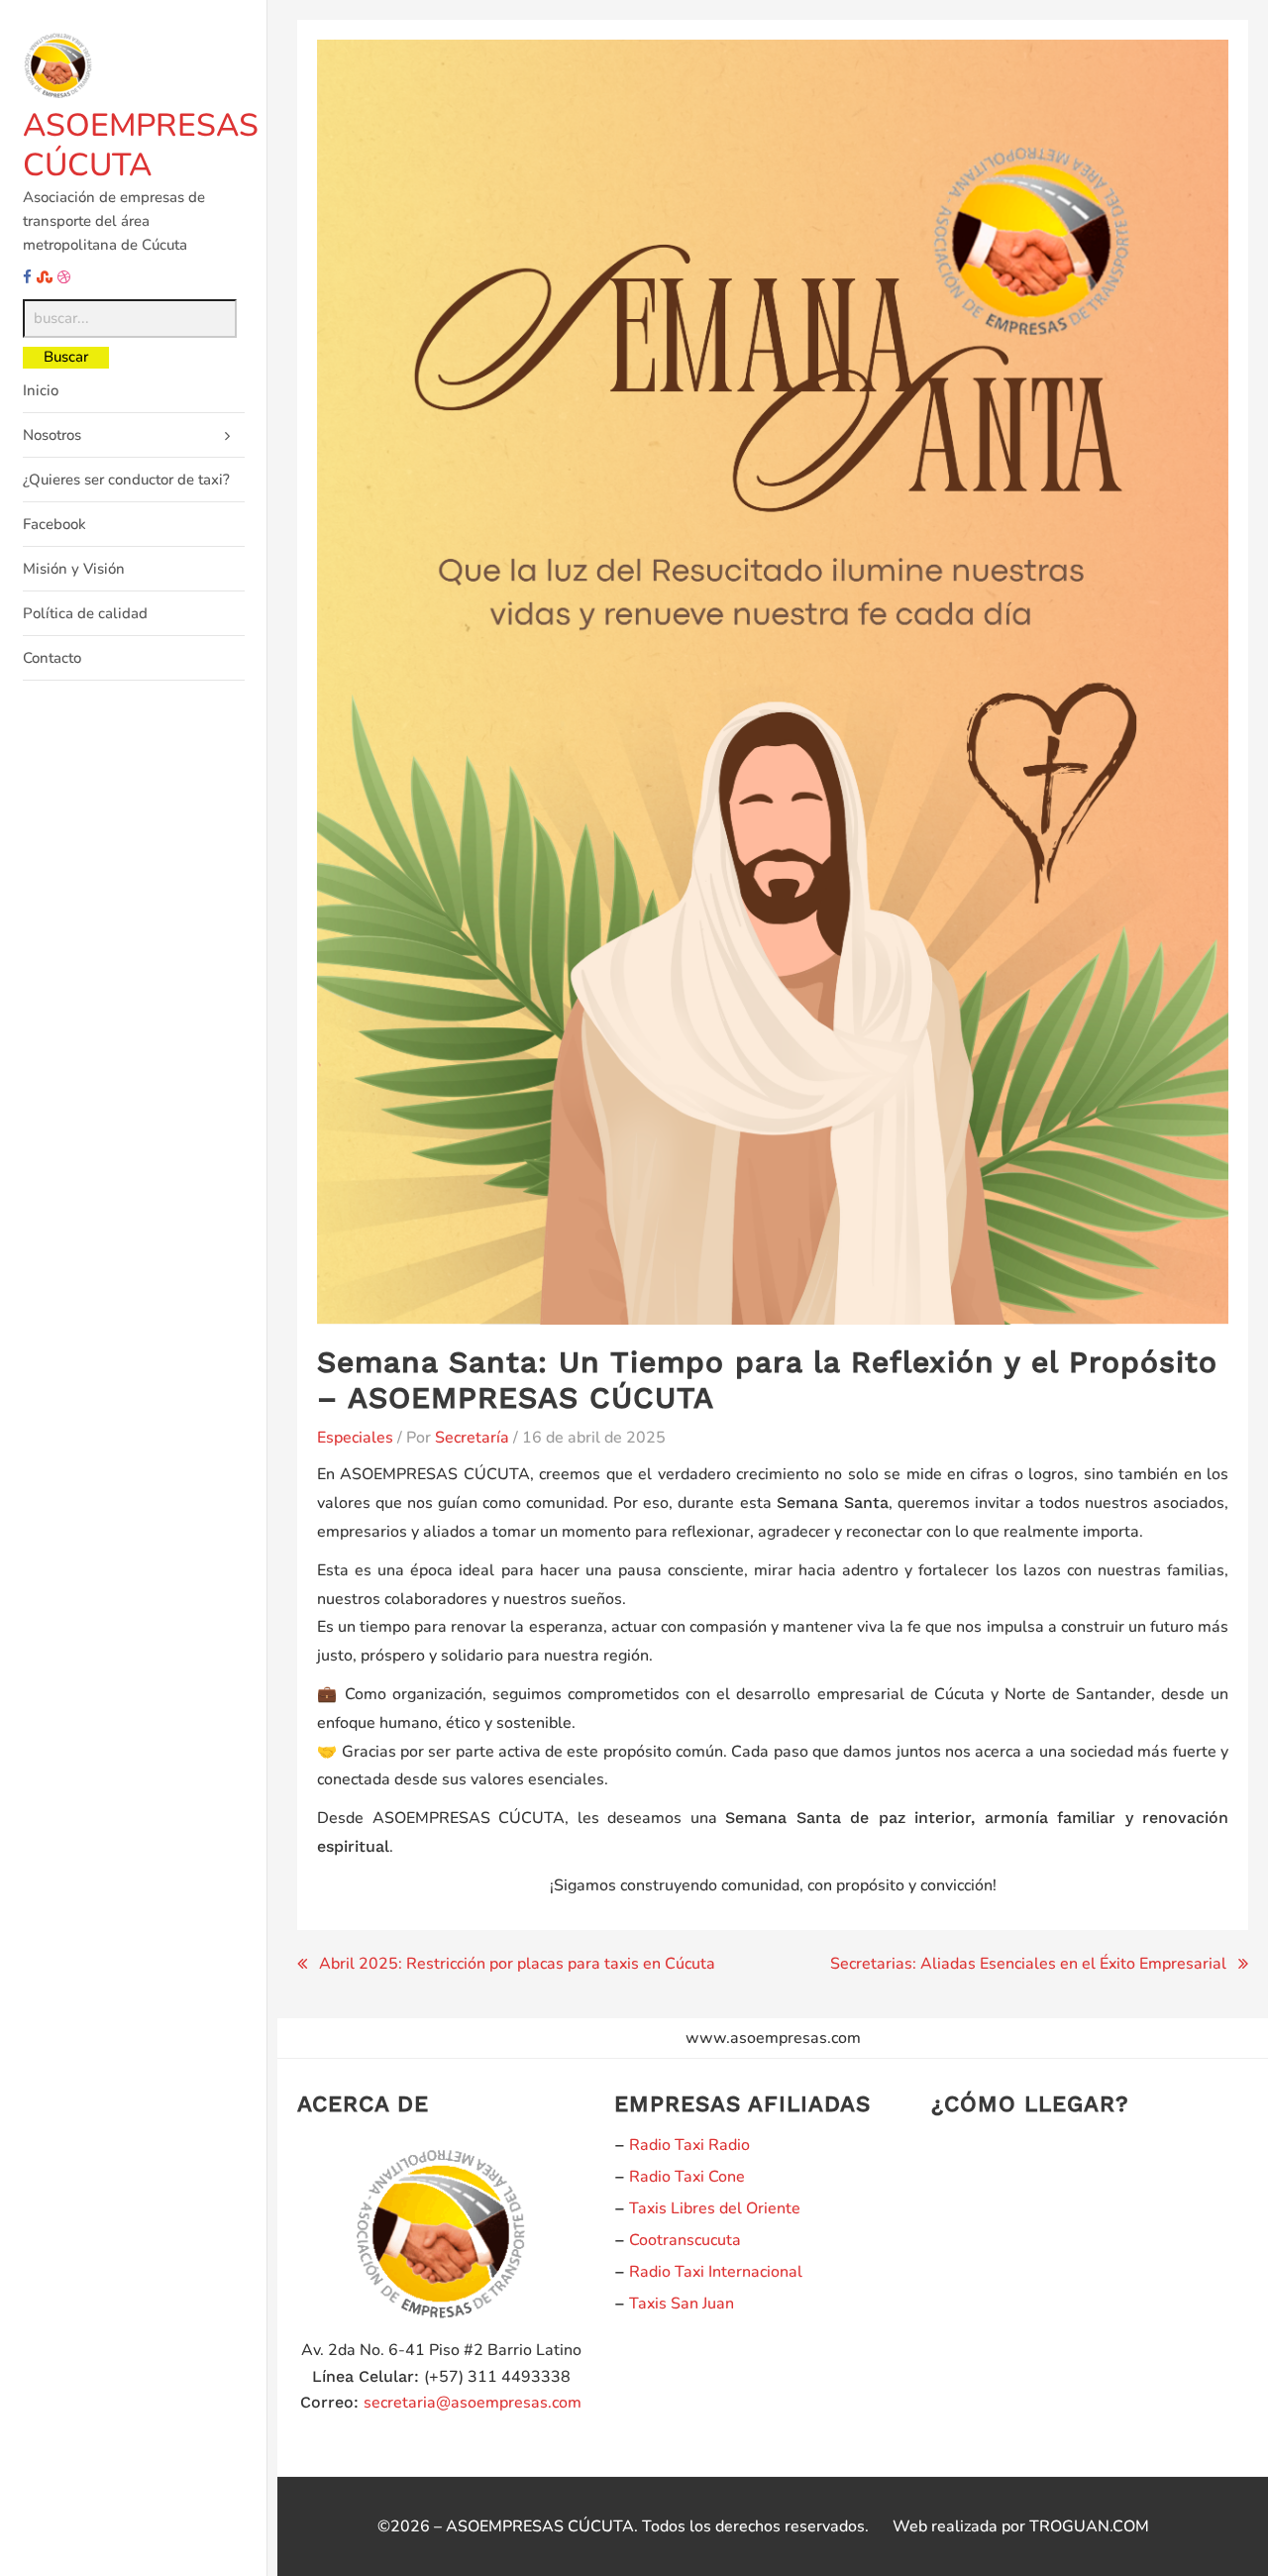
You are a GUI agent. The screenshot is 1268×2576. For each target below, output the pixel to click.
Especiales (355, 1438)
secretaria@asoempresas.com (473, 2403)
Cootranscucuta (685, 2240)
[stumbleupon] (45, 277)
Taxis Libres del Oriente (715, 2208)
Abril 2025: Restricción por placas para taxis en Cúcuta (517, 1964)
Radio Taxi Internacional (716, 2272)
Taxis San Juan (682, 2304)
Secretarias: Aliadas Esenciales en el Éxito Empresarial (1028, 1964)
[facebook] (27, 277)
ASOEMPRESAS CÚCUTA (141, 145)
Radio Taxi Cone (687, 2177)
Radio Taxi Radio (689, 2145)
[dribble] (64, 277)
